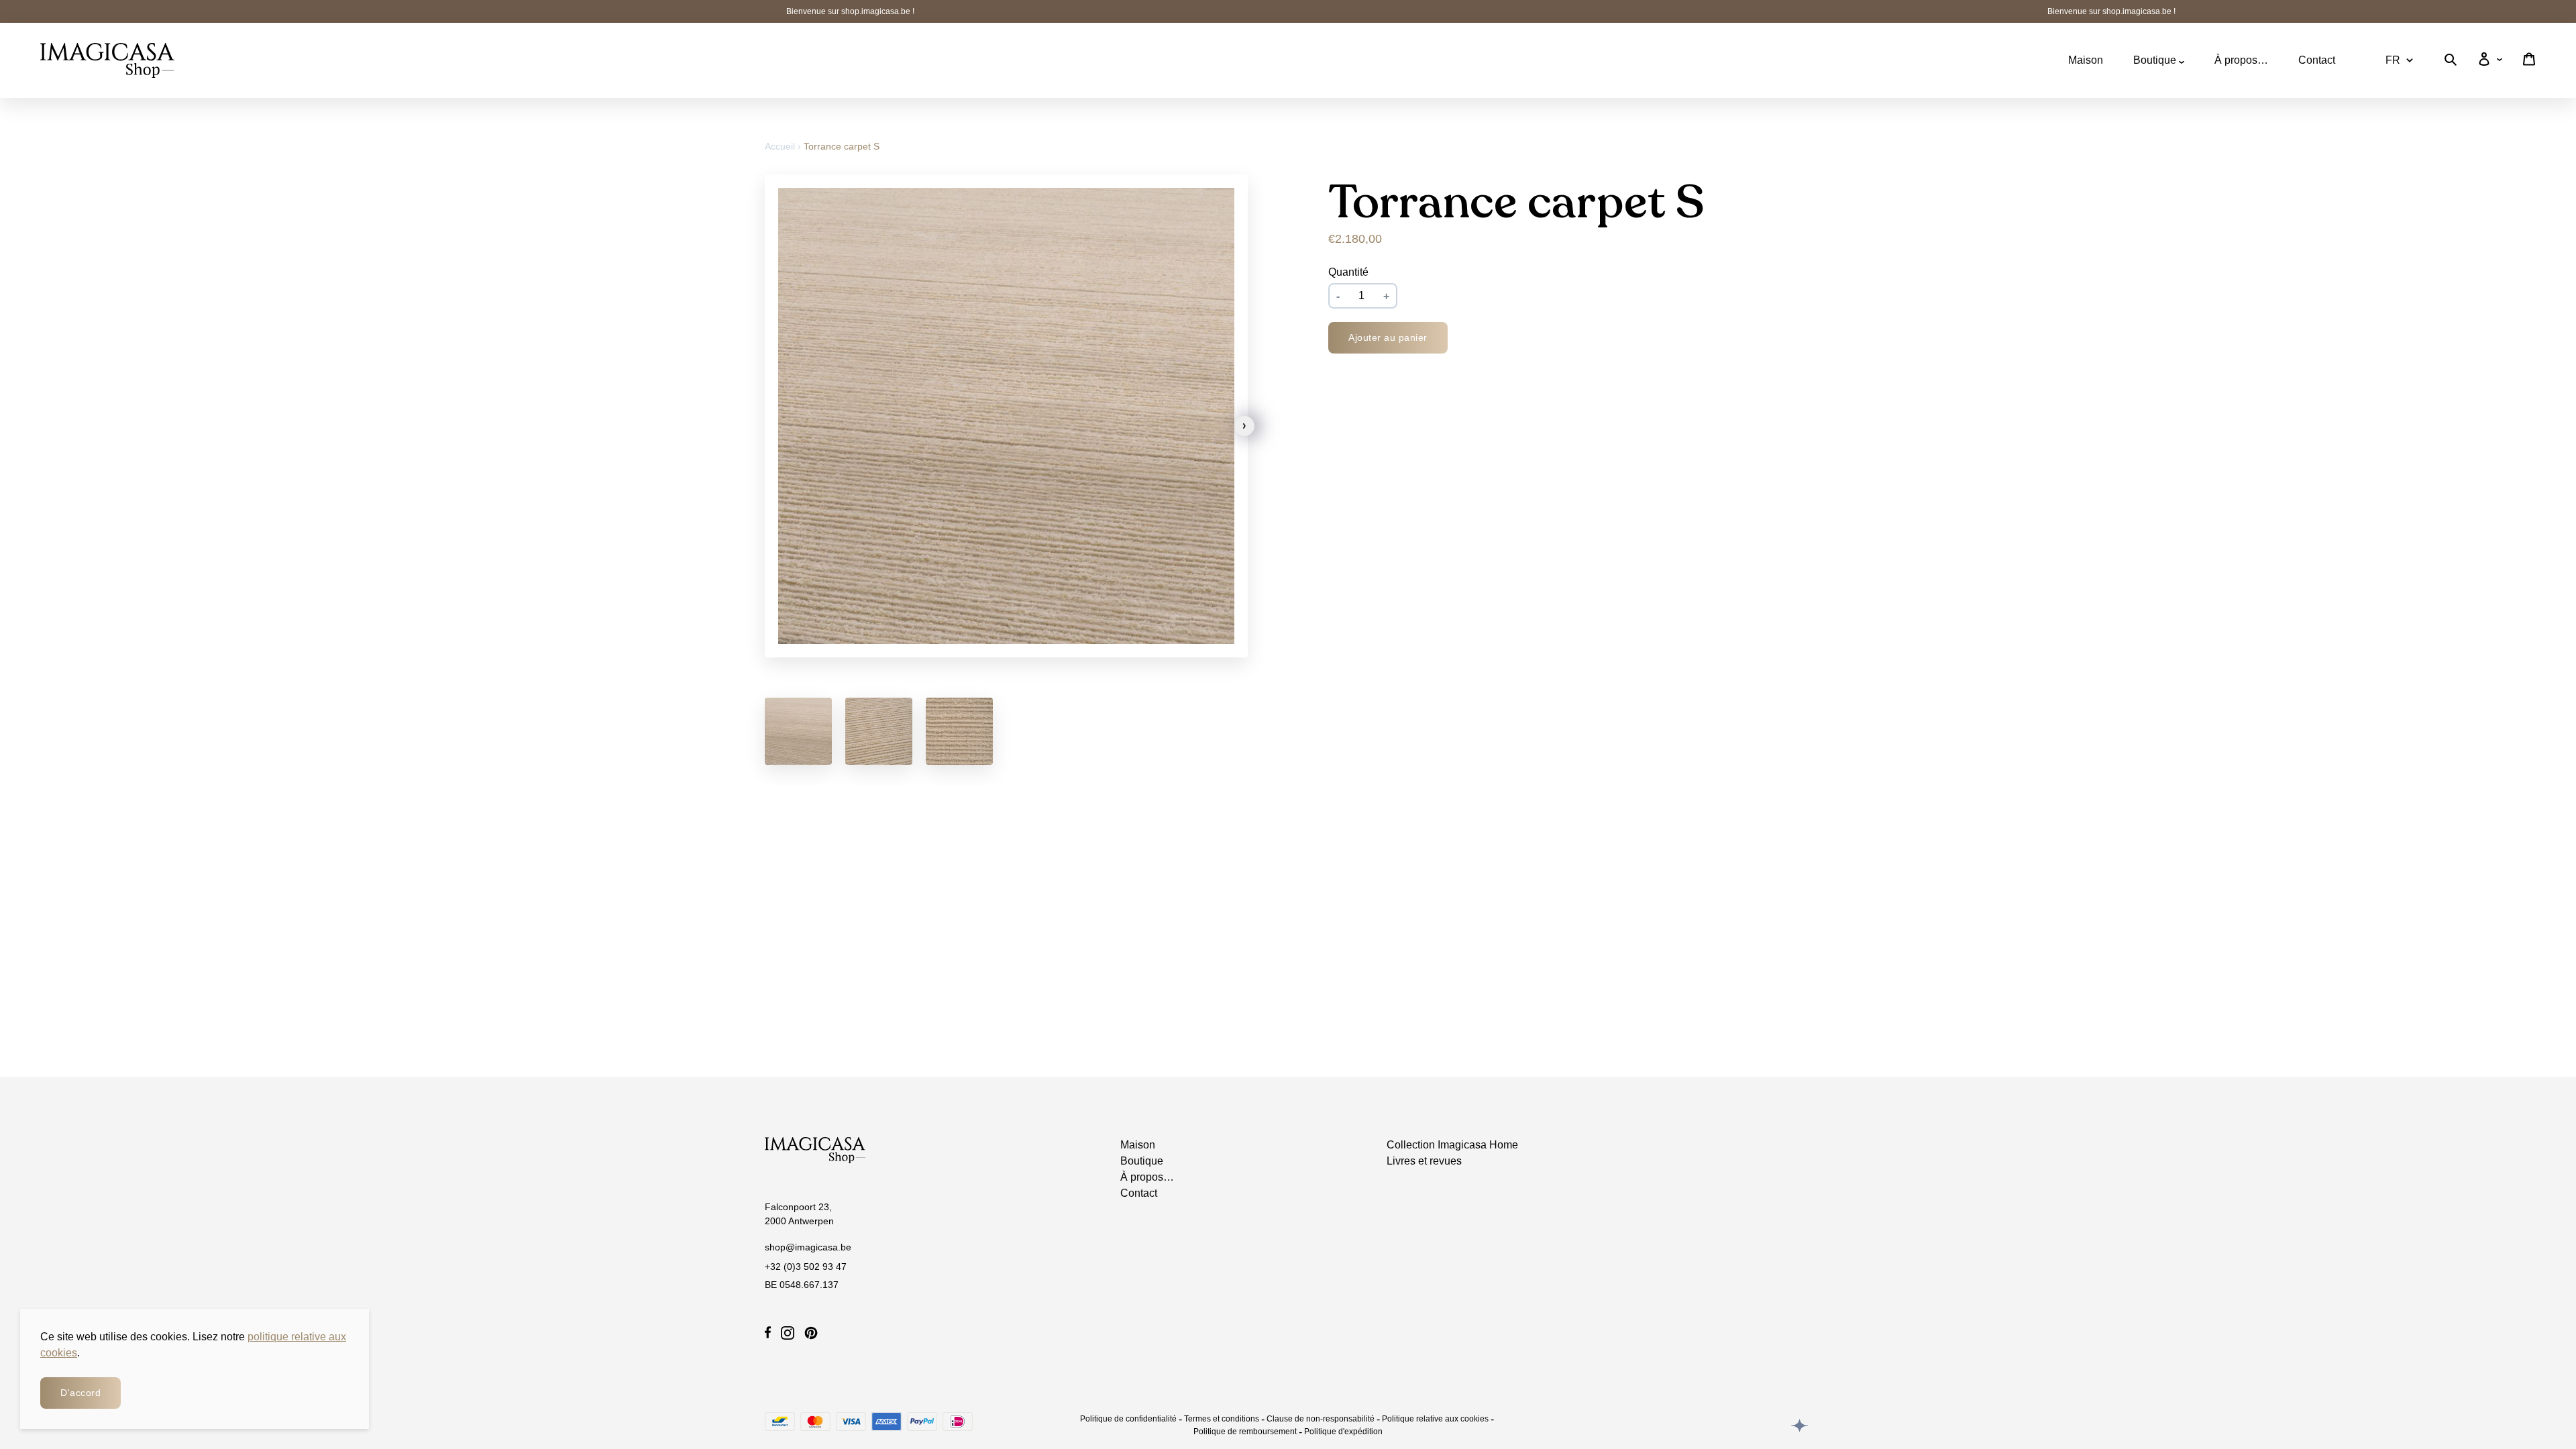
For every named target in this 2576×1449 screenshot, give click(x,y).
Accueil (781, 146)
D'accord (80, 1393)
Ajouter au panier (1388, 337)
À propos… (2241, 60)
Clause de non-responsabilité (1321, 1419)
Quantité (1348, 272)
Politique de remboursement (1245, 1432)
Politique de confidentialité (1128, 1419)
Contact (2317, 60)
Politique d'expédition (1343, 1432)
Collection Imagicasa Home (1452, 1145)
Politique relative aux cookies (1435, 1419)
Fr (2393, 60)
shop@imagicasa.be (808, 1247)
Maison (2086, 60)
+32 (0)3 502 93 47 (806, 1267)
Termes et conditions (1222, 1419)
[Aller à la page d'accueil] (107, 60)
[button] (1244, 426)
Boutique (2156, 60)
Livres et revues (1424, 1161)
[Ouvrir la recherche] (2451, 62)
